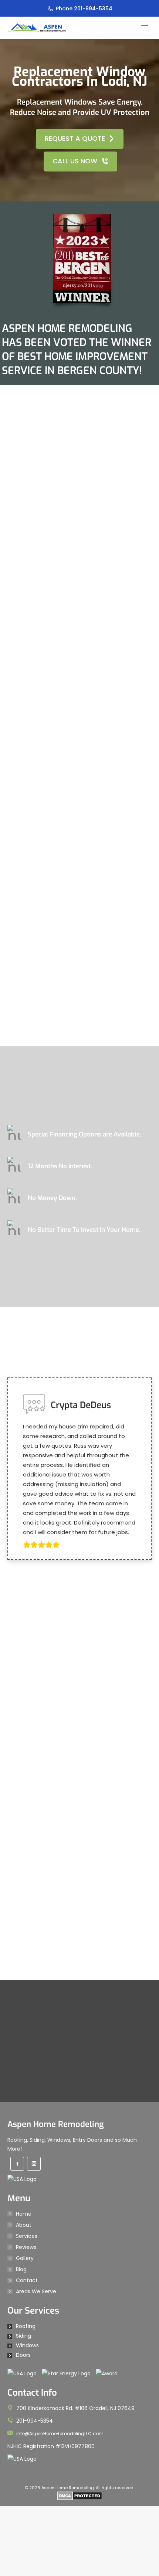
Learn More (75, 1268)
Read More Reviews (74, 2120)
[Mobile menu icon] (145, 28)
